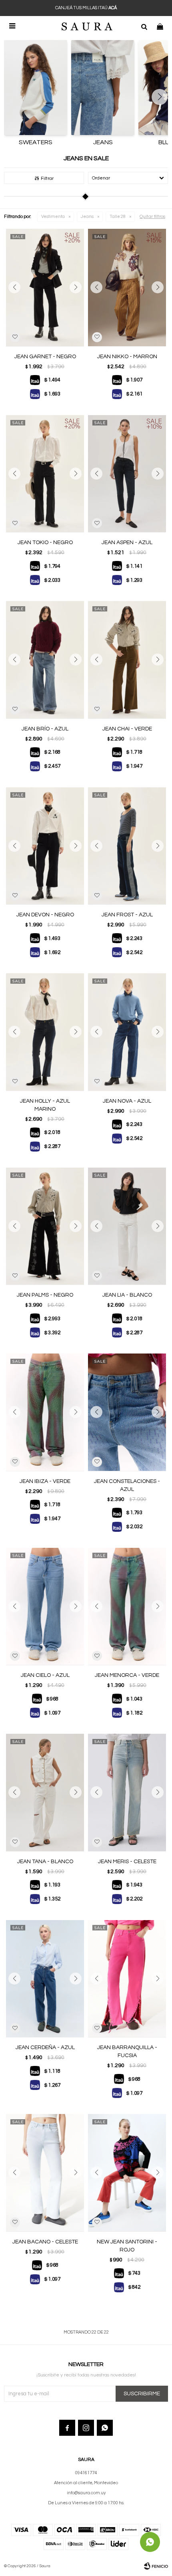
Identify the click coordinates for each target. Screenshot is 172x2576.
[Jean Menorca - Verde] (127, 1607)
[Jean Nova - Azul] (127, 1032)
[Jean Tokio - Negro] (45, 474)
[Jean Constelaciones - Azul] (127, 1412)
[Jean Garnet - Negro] (45, 287)
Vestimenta (53, 217)
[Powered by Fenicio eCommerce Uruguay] (156, 2566)
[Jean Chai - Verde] (127, 660)
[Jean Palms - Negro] (45, 1226)
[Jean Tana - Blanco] (45, 1792)
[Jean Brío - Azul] (45, 660)
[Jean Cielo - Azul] (45, 1607)
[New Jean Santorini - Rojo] (127, 2173)
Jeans (87, 217)
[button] (144, 26)
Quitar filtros (152, 217)
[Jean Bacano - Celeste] (45, 2173)
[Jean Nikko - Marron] (127, 287)
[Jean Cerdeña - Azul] (45, 1979)
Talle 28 (118, 217)
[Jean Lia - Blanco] (127, 1226)
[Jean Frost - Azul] (127, 846)
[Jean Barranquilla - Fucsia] (127, 1979)
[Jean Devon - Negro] (45, 846)
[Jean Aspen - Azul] (127, 474)
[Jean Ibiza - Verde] (45, 1412)
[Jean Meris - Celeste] (127, 1792)
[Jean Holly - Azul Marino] (45, 1032)
